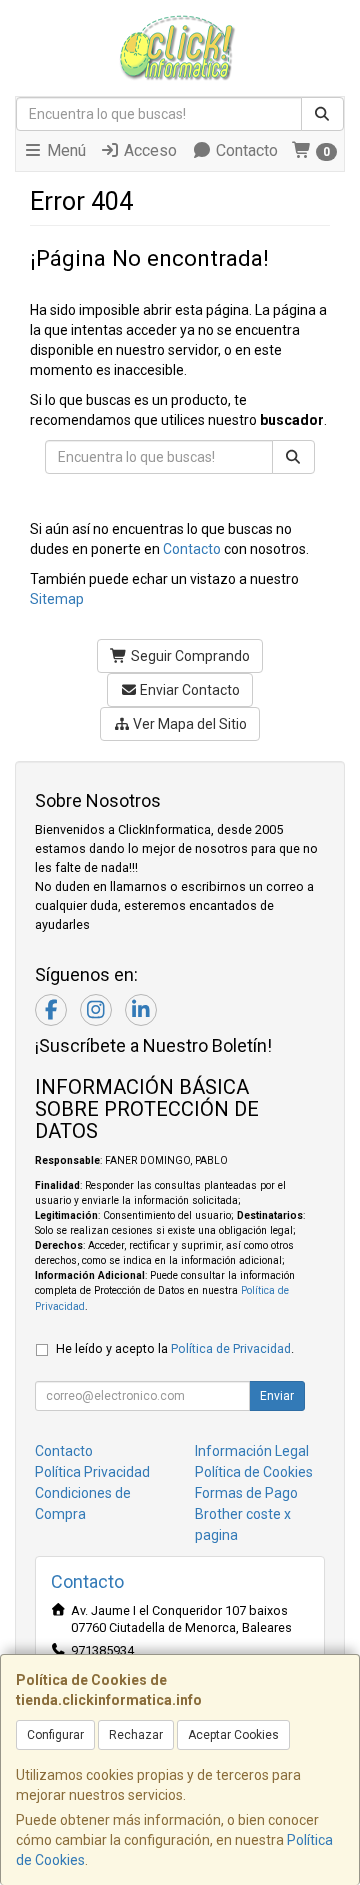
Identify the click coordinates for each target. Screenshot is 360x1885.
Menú (64, 150)
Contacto (245, 150)
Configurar (55, 1735)
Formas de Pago (246, 1493)
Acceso (148, 150)
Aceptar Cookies (233, 1735)
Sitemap (57, 599)
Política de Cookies (254, 1472)
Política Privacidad (92, 1472)
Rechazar (136, 1735)
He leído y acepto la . (175, 1348)
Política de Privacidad (231, 1348)
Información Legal (252, 1451)
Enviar (277, 1396)
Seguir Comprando (189, 656)
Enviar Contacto (188, 690)
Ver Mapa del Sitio (188, 724)
